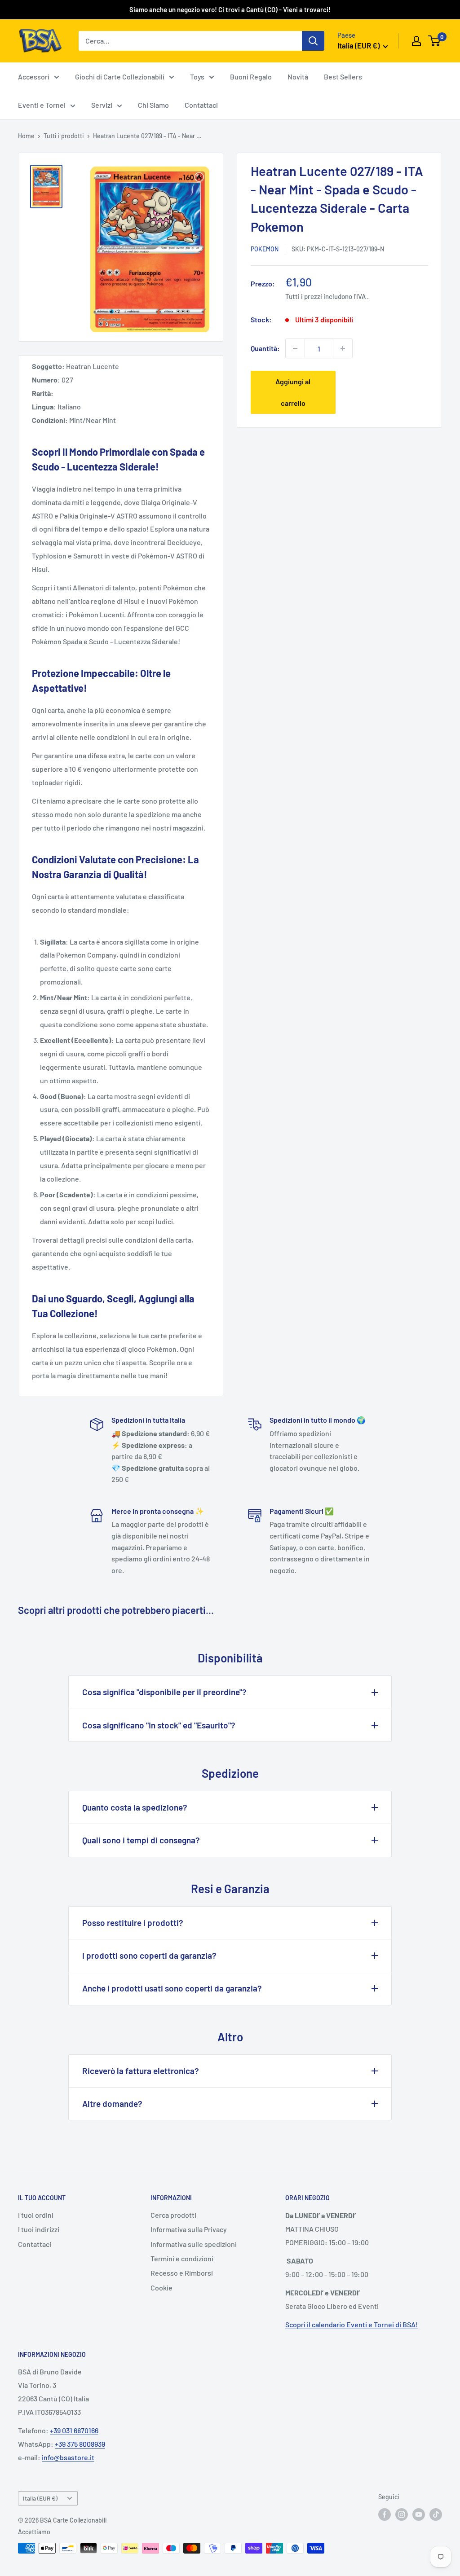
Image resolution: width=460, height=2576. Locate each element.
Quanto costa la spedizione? (135, 1807)
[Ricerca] (313, 41)
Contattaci (201, 105)
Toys (197, 77)
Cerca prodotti (173, 2215)
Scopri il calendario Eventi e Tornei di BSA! (352, 2324)
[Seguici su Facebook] (385, 2514)
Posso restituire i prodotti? (133, 1923)
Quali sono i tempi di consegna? (141, 1840)
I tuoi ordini (36, 2215)
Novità (298, 77)
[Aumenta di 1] (343, 348)
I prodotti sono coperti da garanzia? (149, 1955)
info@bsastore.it (68, 2457)
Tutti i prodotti (64, 136)
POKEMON (265, 249)
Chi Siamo (153, 105)
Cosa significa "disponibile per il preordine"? (164, 1692)
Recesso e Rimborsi (182, 2273)
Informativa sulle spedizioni (194, 2244)
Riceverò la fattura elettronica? (141, 2071)
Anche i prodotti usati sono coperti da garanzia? (172, 1988)
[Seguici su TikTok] (436, 2514)
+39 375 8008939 (80, 2444)
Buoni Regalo (251, 77)
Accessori (34, 77)
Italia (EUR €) (40, 2498)
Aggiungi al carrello (293, 392)
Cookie (161, 2288)
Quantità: (265, 348)
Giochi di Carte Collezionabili (120, 77)
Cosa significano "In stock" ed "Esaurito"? (159, 1725)
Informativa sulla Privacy (189, 2229)
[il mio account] (416, 41)
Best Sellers (343, 77)
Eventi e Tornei (42, 105)
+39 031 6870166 (74, 2430)
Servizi (102, 105)
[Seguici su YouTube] (419, 2514)
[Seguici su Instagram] (402, 2514)
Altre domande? (112, 2103)
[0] (435, 41)
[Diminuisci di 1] (295, 348)
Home (26, 136)
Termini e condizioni (182, 2258)
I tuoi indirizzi (39, 2229)
